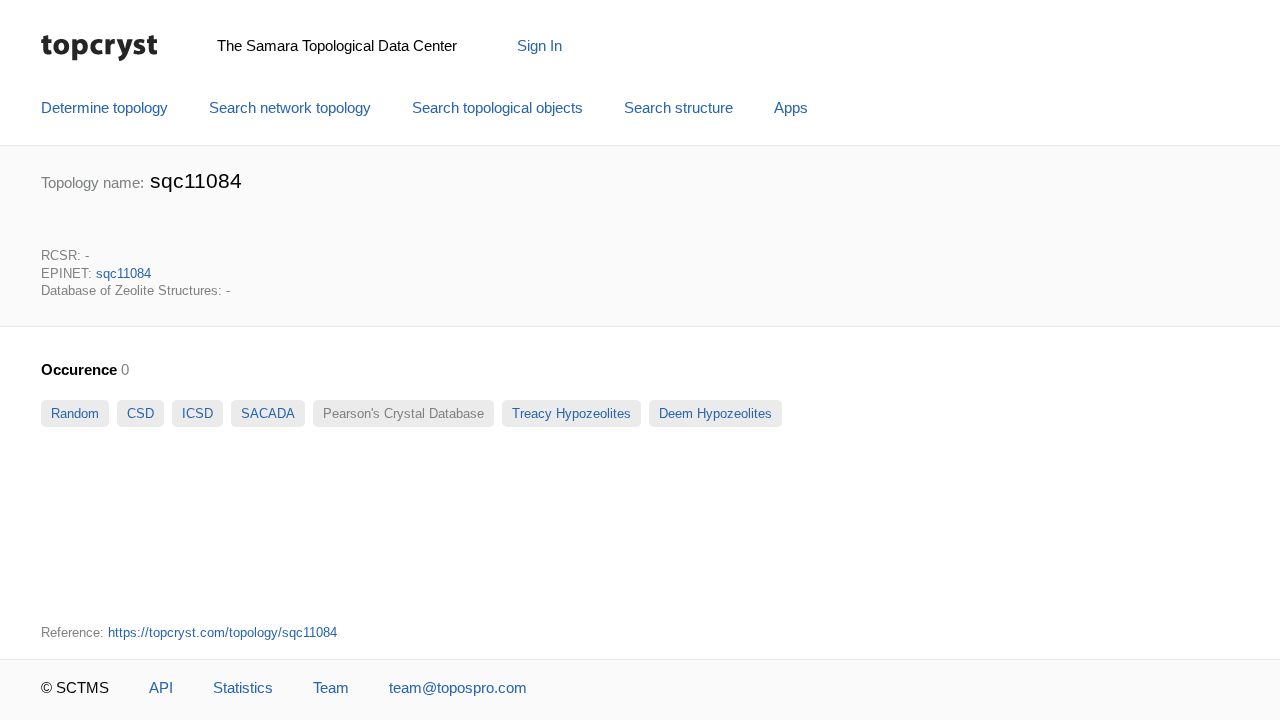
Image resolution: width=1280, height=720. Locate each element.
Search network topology (290, 108)
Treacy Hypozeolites (571, 413)
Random (75, 413)
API (161, 688)
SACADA (268, 413)
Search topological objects (497, 108)
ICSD (197, 413)
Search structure (678, 108)
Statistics (243, 688)
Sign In (539, 46)
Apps (791, 108)
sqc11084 (123, 273)
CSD (140, 413)
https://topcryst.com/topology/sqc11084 (222, 632)
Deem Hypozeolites (715, 413)
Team (331, 688)
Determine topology (104, 108)
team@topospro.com (458, 688)
